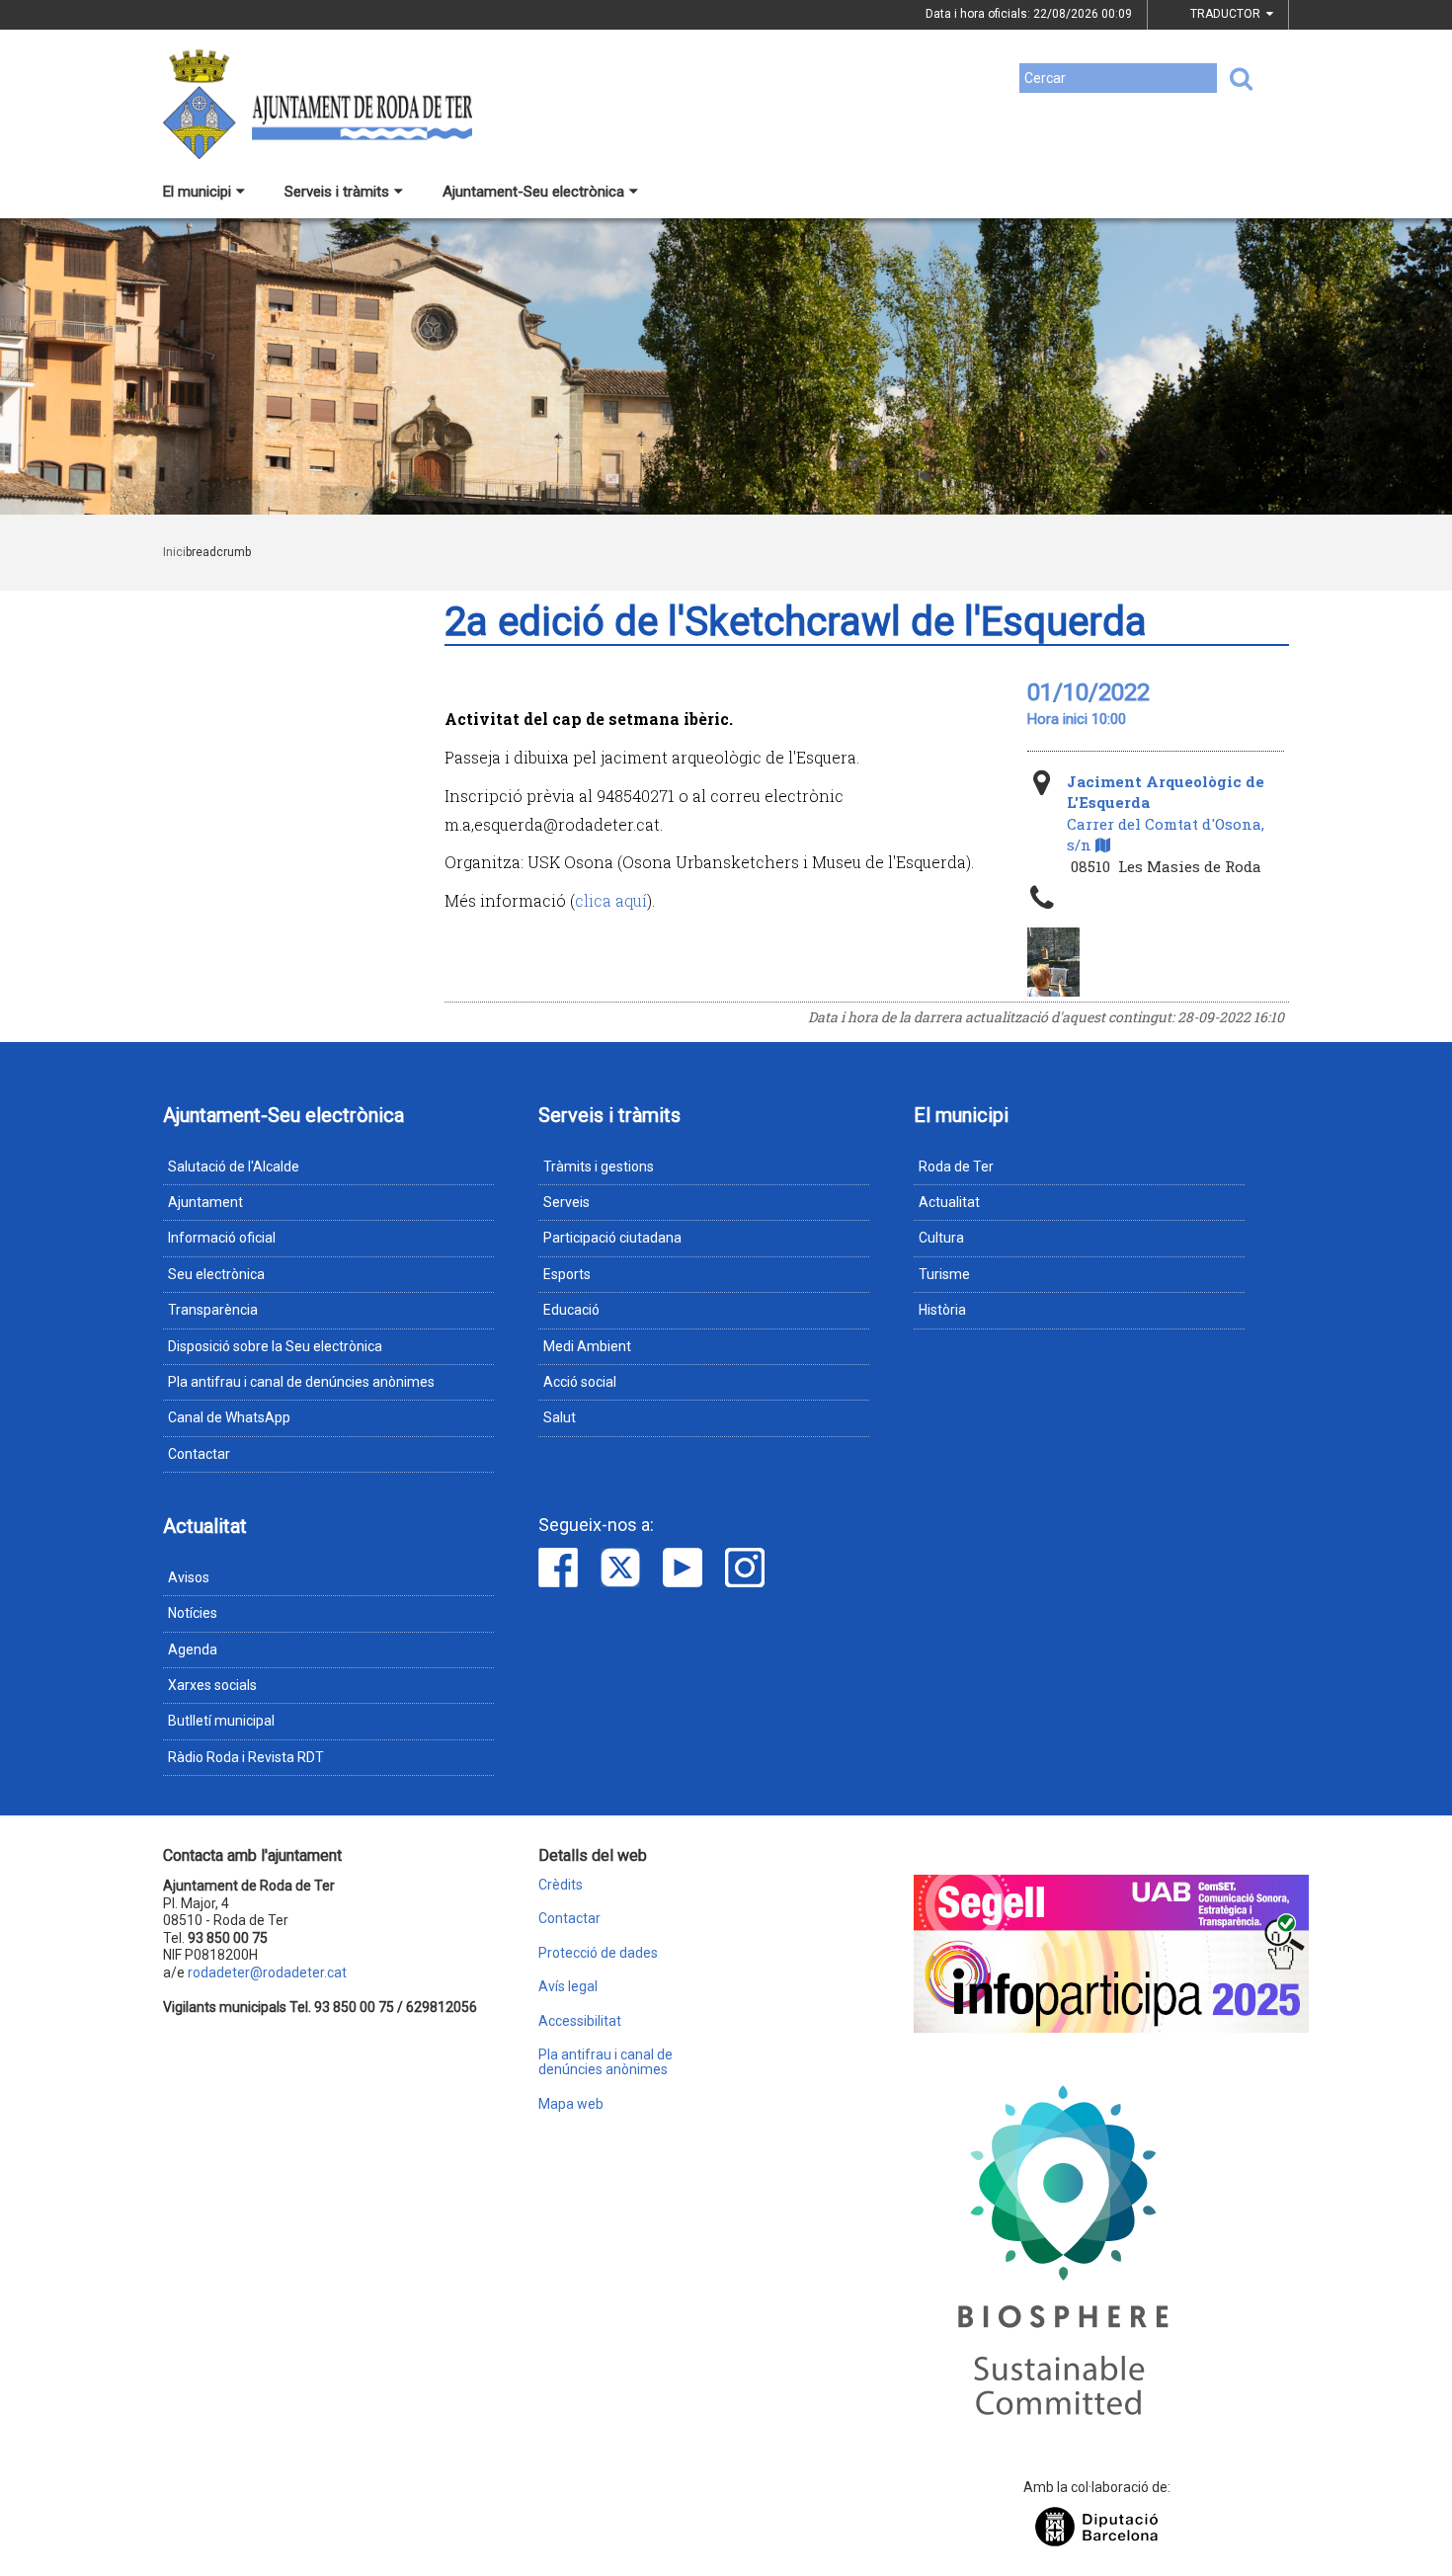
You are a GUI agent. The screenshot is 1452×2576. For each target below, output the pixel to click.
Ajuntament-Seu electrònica (533, 192)
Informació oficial (222, 1238)
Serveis (566, 1202)
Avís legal (568, 1987)
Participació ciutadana (612, 1238)
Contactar (199, 1454)
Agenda (193, 1650)
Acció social (580, 1382)
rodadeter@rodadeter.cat (267, 1972)
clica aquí (611, 900)
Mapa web (571, 2104)
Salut (560, 1417)
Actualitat (949, 1202)
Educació (571, 1310)
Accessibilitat (580, 2021)
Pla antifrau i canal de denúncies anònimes (301, 1382)
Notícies (193, 1613)
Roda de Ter (956, 1167)
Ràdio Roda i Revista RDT (246, 1757)
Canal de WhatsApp (229, 1417)
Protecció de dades (598, 1953)
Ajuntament (205, 1202)
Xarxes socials (212, 1685)
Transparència (213, 1310)
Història (942, 1310)
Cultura (941, 1238)
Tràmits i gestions (599, 1167)
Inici (174, 552)
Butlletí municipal (221, 1721)
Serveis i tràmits (337, 192)
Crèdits (561, 1885)
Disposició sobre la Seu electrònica (275, 1346)
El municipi (197, 192)
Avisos (189, 1577)
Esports (567, 1274)
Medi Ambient (587, 1346)
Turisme (944, 1274)
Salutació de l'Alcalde (234, 1167)
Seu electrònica (216, 1274)
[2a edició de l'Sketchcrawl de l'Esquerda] (1053, 962)
